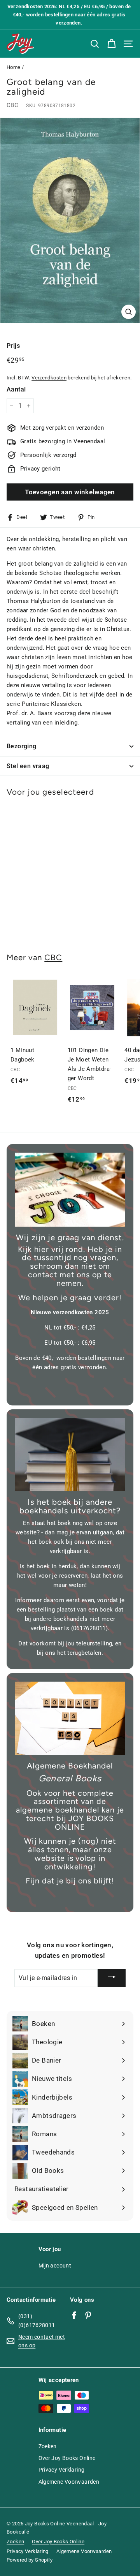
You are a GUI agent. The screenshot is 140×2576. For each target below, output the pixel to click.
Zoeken (48, 2446)
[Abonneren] (112, 1978)
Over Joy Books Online (67, 2458)
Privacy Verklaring (62, 2470)
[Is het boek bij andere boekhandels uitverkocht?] (70, 1455)
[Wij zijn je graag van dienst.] (70, 1190)
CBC (12, 105)
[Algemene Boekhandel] (70, 1718)
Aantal (16, 389)
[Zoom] (129, 312)
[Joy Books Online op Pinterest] (88, 2315)
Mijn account (55, 2266)
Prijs (13, 346)
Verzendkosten (49, 378)
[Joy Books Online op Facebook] (74, 2315)
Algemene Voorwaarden (69, 2482)
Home (14, 67)
